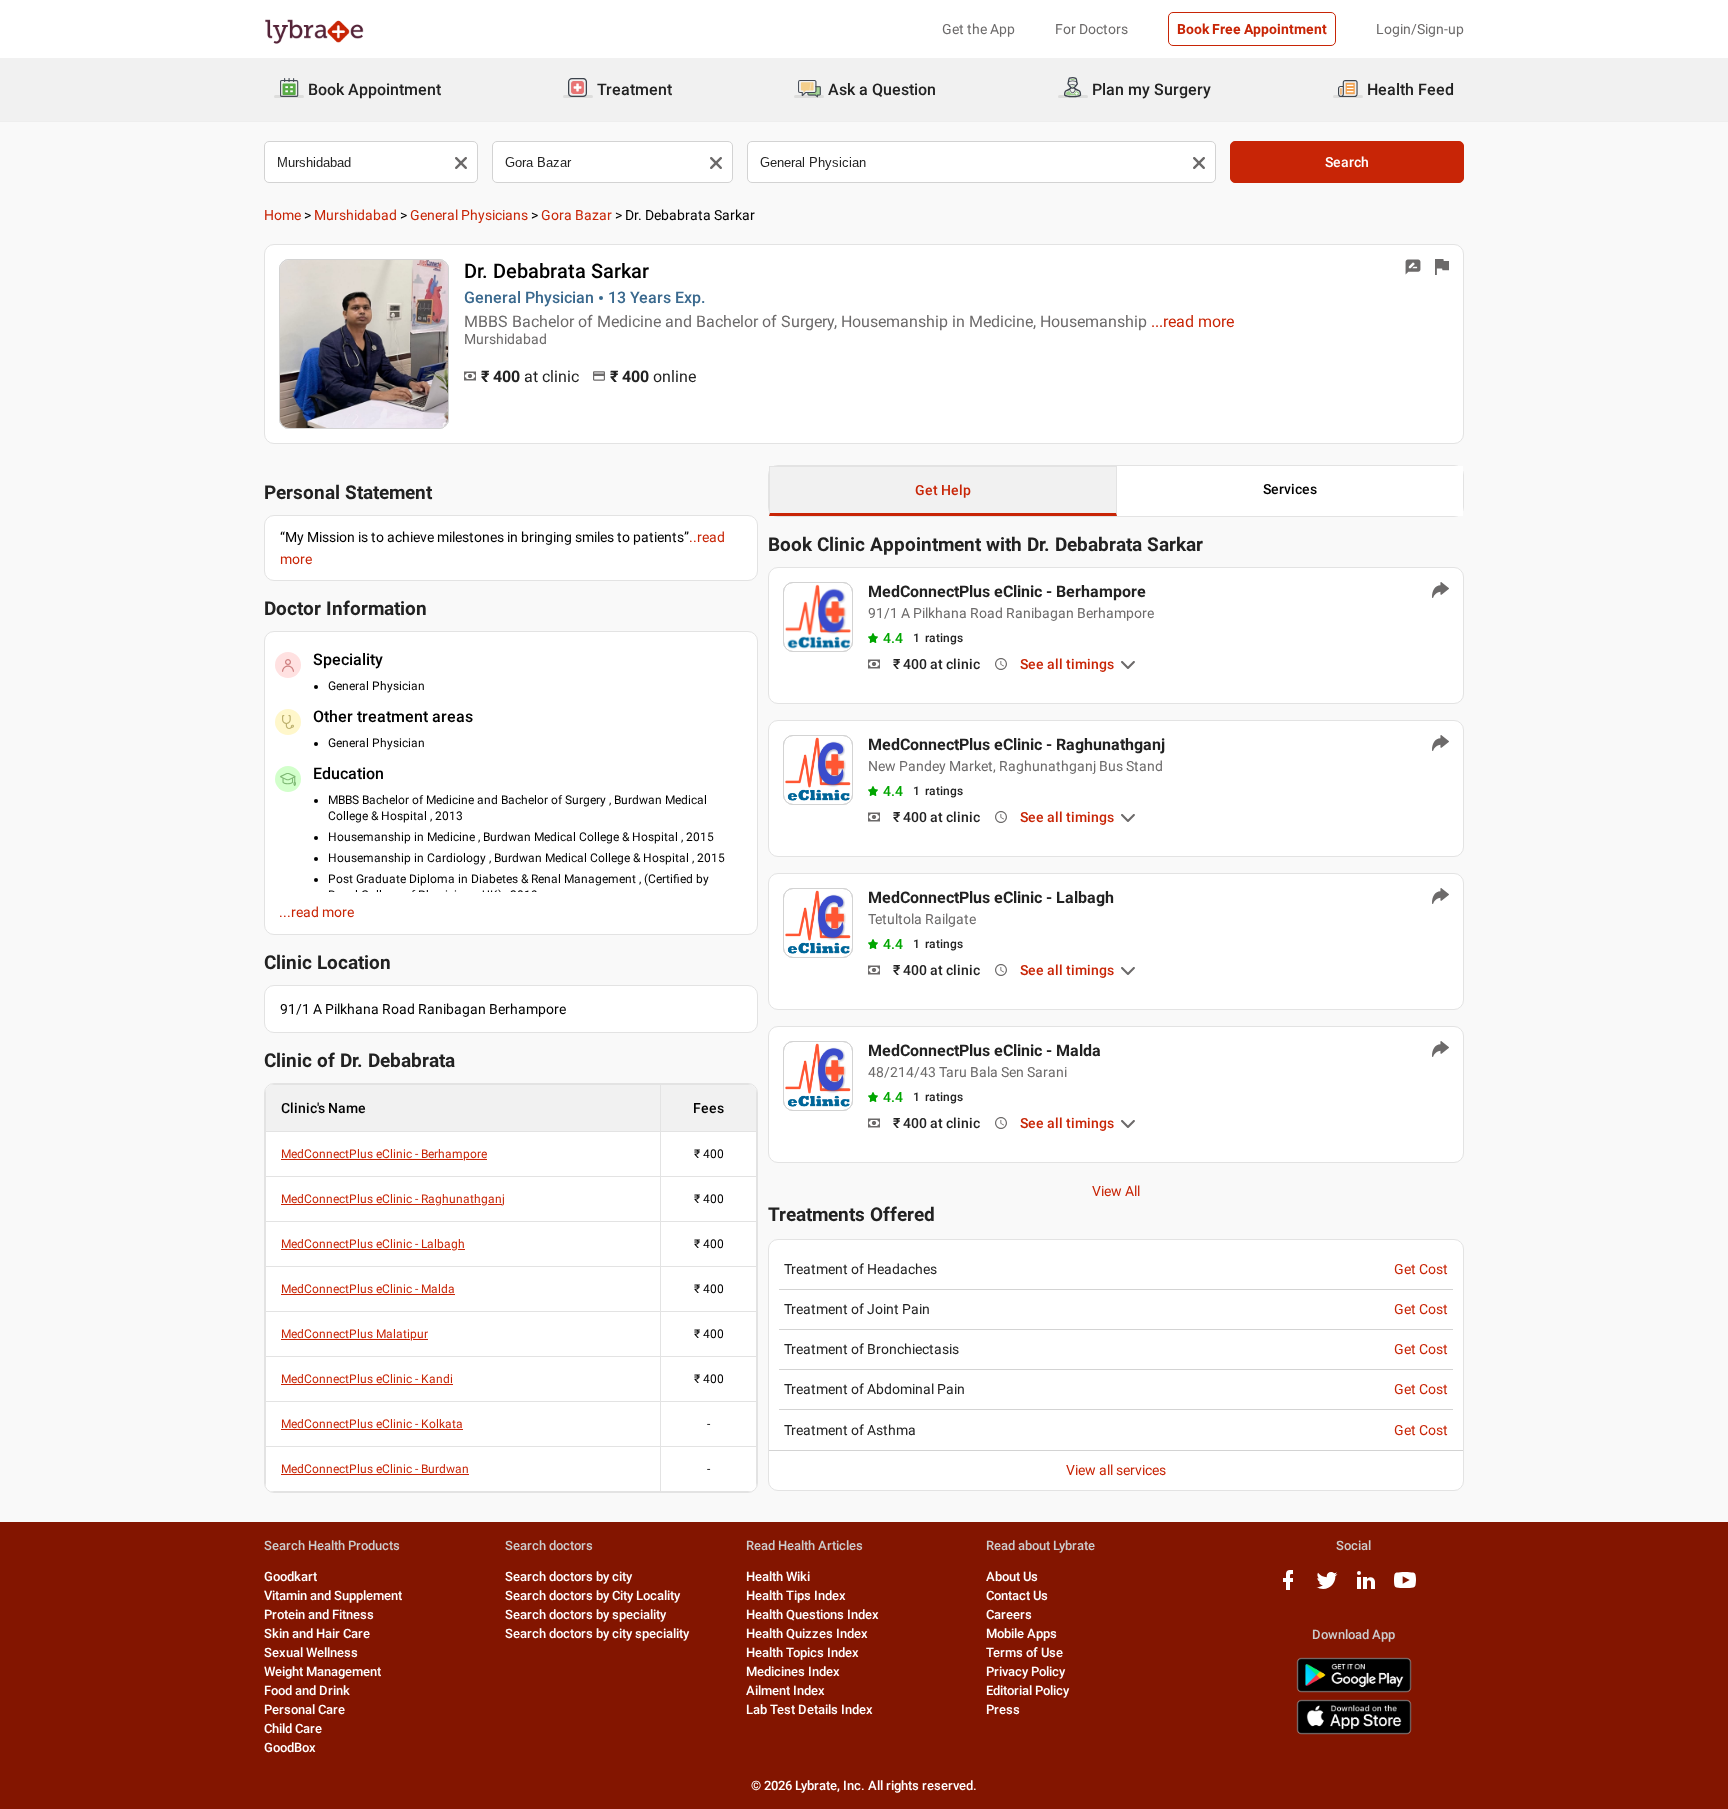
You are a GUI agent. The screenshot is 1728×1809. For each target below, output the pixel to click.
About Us (1012, 1576)
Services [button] (1290, 489)
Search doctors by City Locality (592, 1595)
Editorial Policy (1027, 1690)
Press (1003, 1709)
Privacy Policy (1025, 1671)
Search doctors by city (568, 1576)
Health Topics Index (802, 1652)
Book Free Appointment (1252, 29)
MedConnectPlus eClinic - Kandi (367, 1379)
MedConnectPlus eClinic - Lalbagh (373, 1244)
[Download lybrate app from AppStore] (1354, 1730)
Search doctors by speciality (585, 1614)
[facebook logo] (1288, 1587)
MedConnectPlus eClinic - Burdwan (375, 1469)
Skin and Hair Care (317, 1633)
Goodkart (290, 1576)
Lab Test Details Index (809, 1709)
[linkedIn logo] (1366, 1587)
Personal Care (304, 1709)
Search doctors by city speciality (597, 1633)
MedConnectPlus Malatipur (354, 1334)
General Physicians (469, 215)
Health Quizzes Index (807, 1633)
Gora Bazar (576, 215)
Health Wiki (778, 1576)
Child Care (293, 1728)
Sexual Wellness (311, 1652)
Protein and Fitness (319, 1614)
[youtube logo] (1405, 1587)
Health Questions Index (812, 1614)
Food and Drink (307, 1690)
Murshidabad (355, 215)
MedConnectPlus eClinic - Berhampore (384, 1154)
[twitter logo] (1327, 1587)
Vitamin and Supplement (333, 1595)
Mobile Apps (1021, 1633)
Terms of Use (1024, 1652)
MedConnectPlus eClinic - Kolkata (372, 1424)
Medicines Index (793, 1671)
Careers (1009, 1614)
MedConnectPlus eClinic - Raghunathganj (393, 1199)
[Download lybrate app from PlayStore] (1354, 1688)
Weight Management (322, 1671)
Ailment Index (785, 1690)
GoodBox (290, 1747)
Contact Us (1017, 1595)
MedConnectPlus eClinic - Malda (368, 1289)
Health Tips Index (796, 1595)
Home (282, 215)
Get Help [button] (943, 490)
